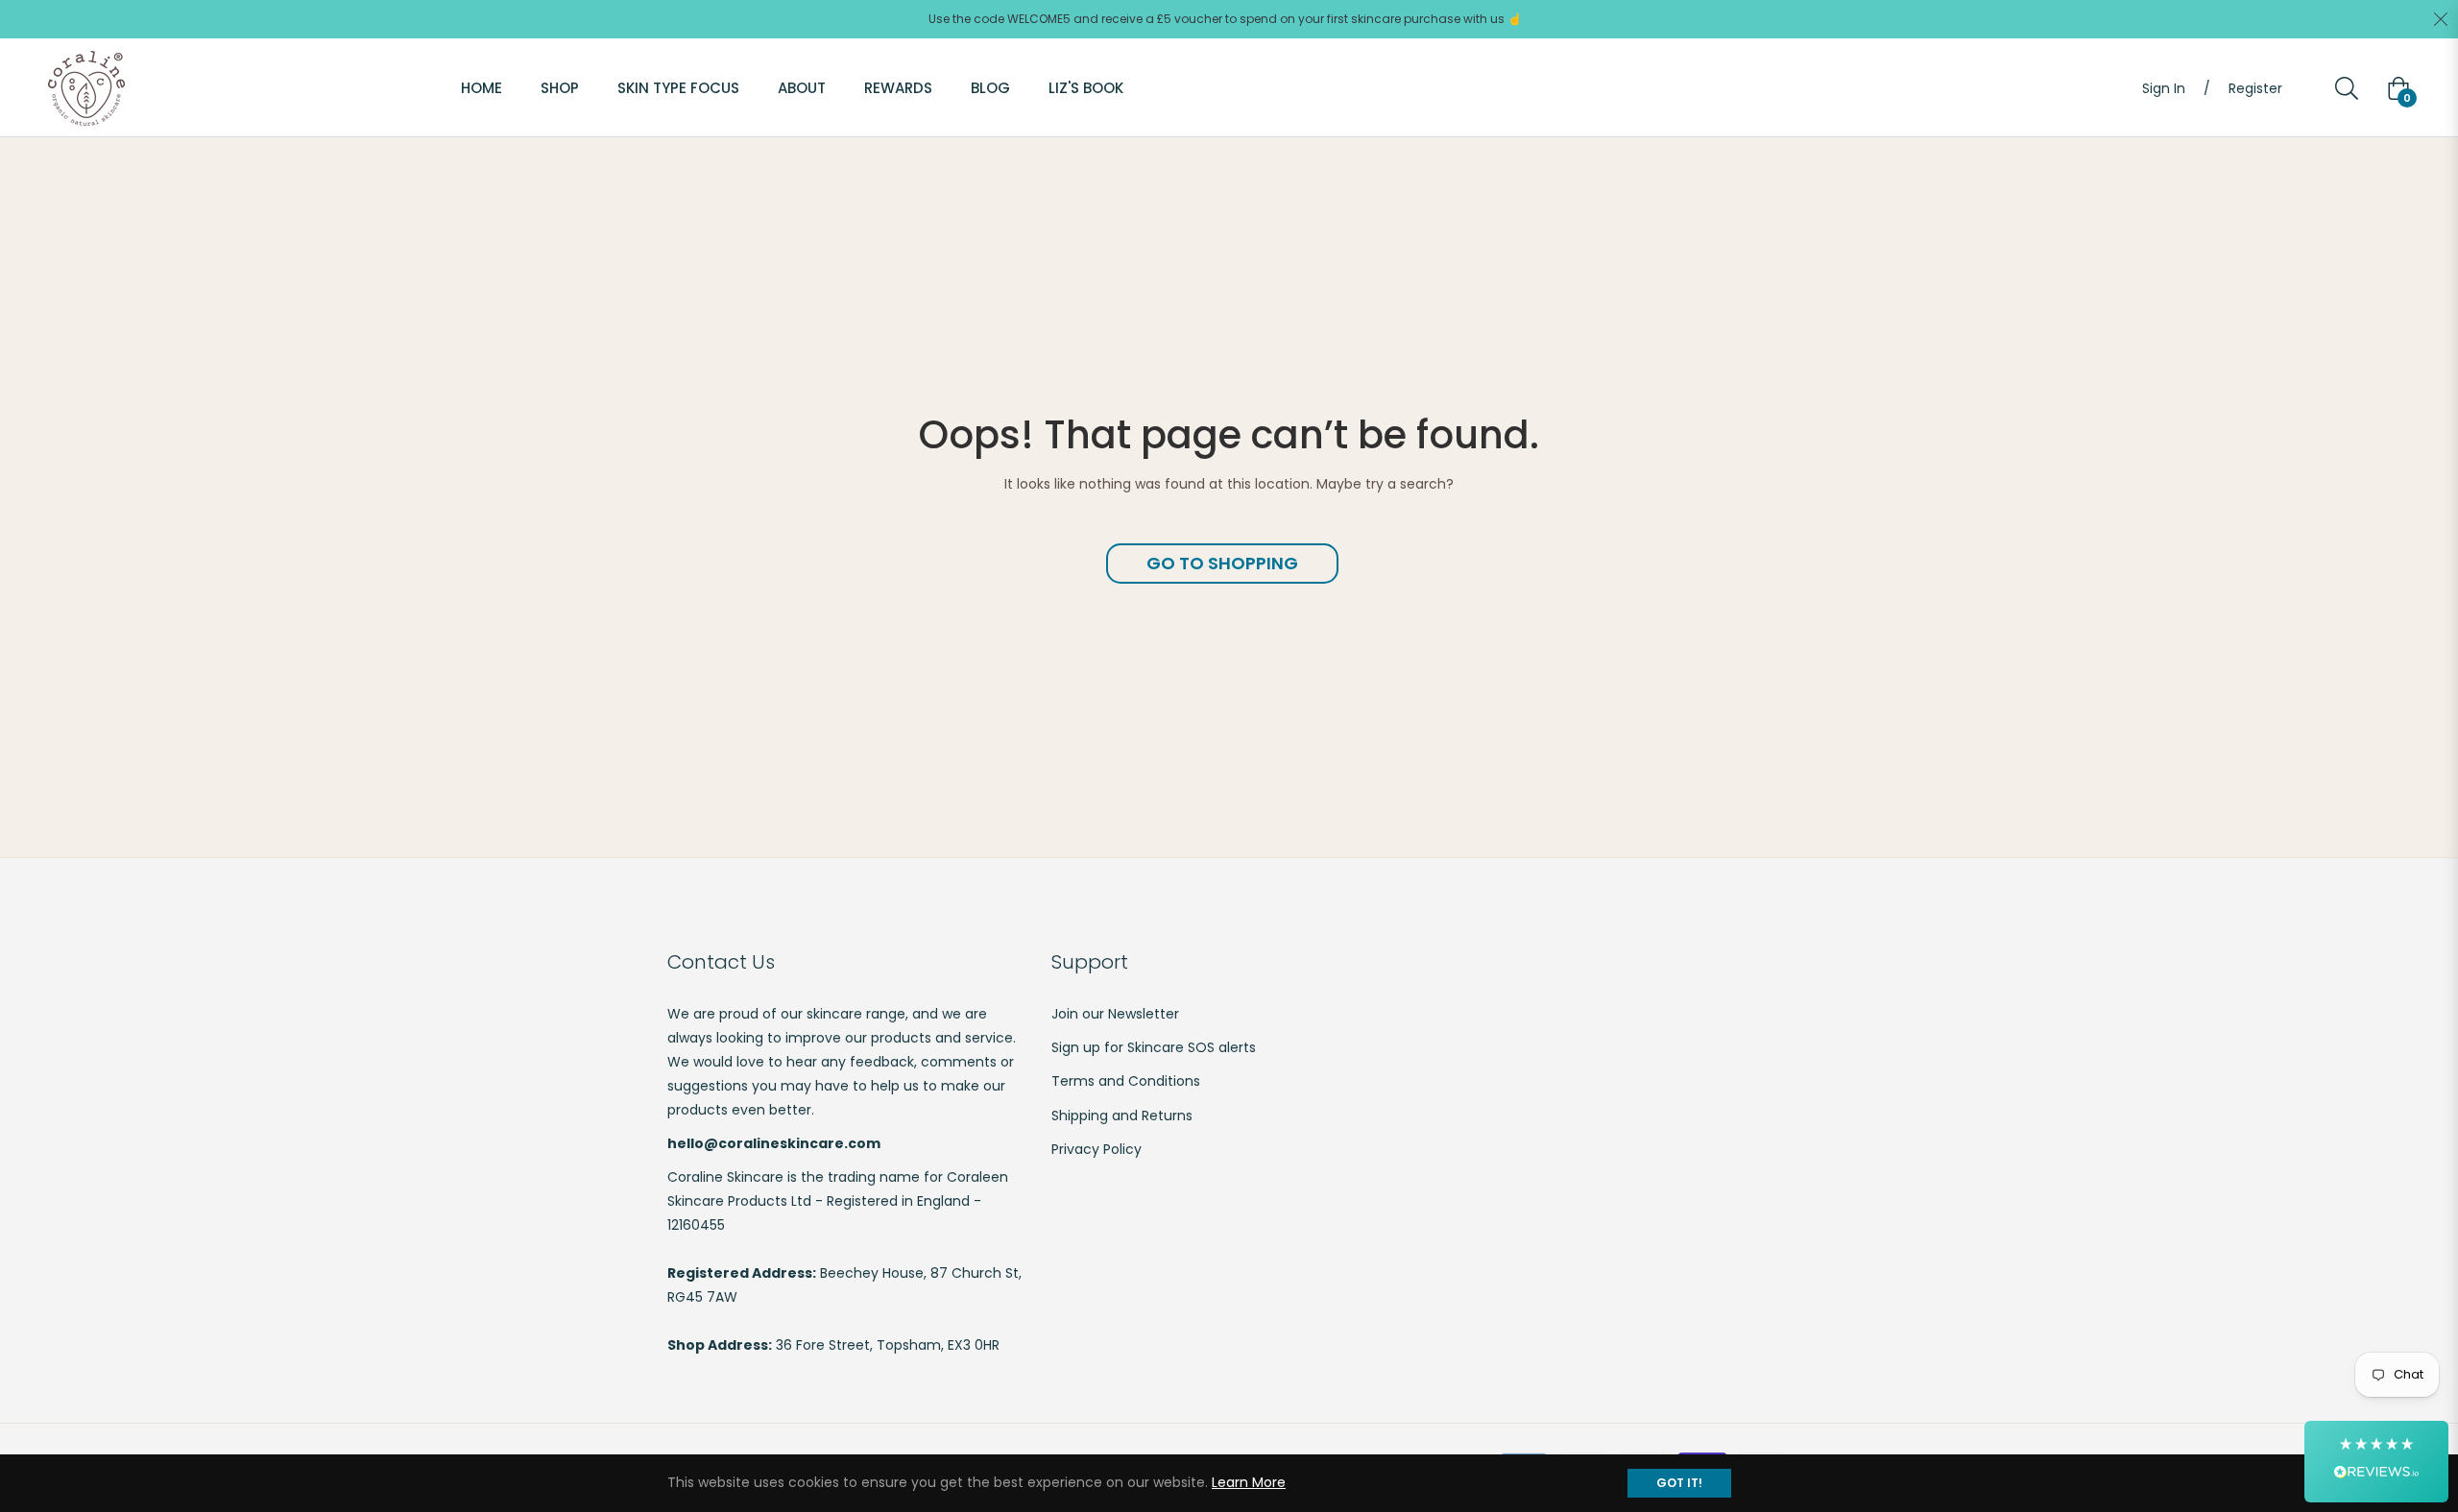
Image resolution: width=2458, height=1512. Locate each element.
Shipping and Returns (1122, 1116)
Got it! (1679, 1483)
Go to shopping (1222, 563)
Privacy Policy (1096, 1149)
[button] (2376, 1462)
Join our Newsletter (1115, 1014)
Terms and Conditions (1126, 1081)
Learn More (1249, 1482)
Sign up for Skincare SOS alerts (1154, 1047)
